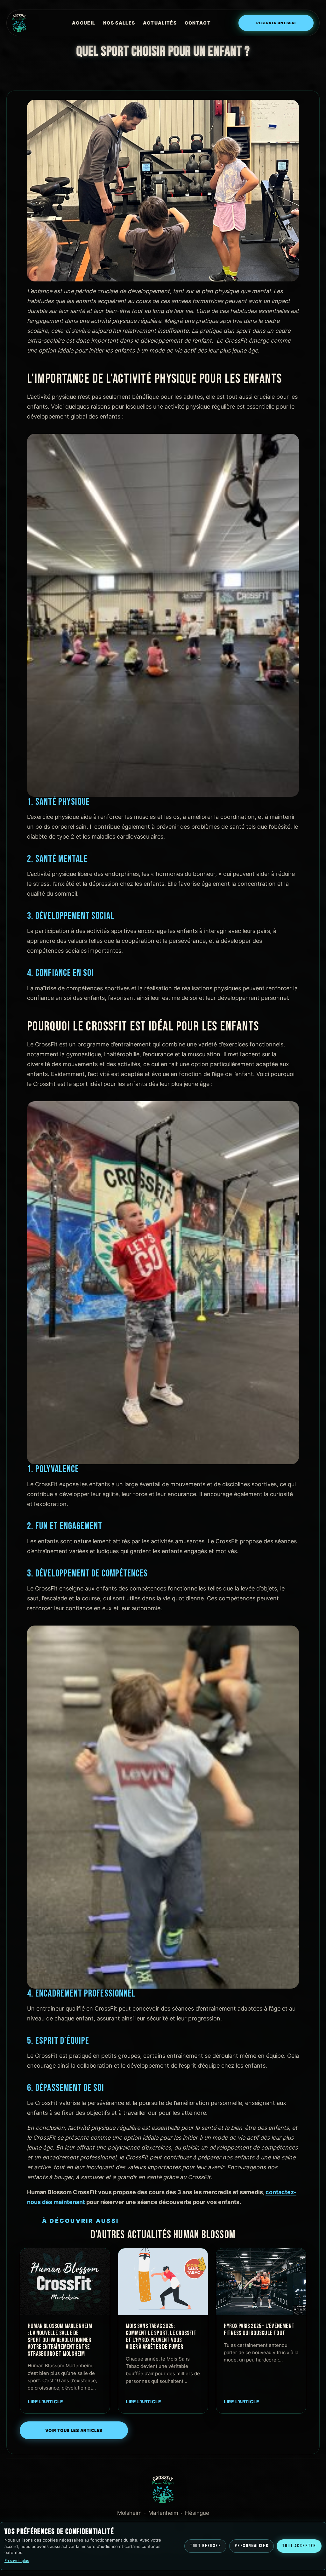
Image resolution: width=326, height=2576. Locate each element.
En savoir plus (17, 2561)
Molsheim (129, 2513)
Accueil (84, 23)
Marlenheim (163, 2513)
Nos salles (119, 23)
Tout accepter (299, 2546)
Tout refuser (205, 2546)
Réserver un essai (276, 23)
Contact (198, 23)
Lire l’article (46, 2401)
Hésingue (197, 2513)
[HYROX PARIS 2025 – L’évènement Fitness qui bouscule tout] (261, 2282)
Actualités (160, 23)
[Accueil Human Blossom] (28, 23)
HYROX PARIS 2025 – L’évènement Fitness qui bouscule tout (259, 2330)
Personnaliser (252, 2546)
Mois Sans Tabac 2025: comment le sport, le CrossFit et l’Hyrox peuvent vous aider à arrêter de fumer (161, 2337)
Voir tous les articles (74, 2430)
